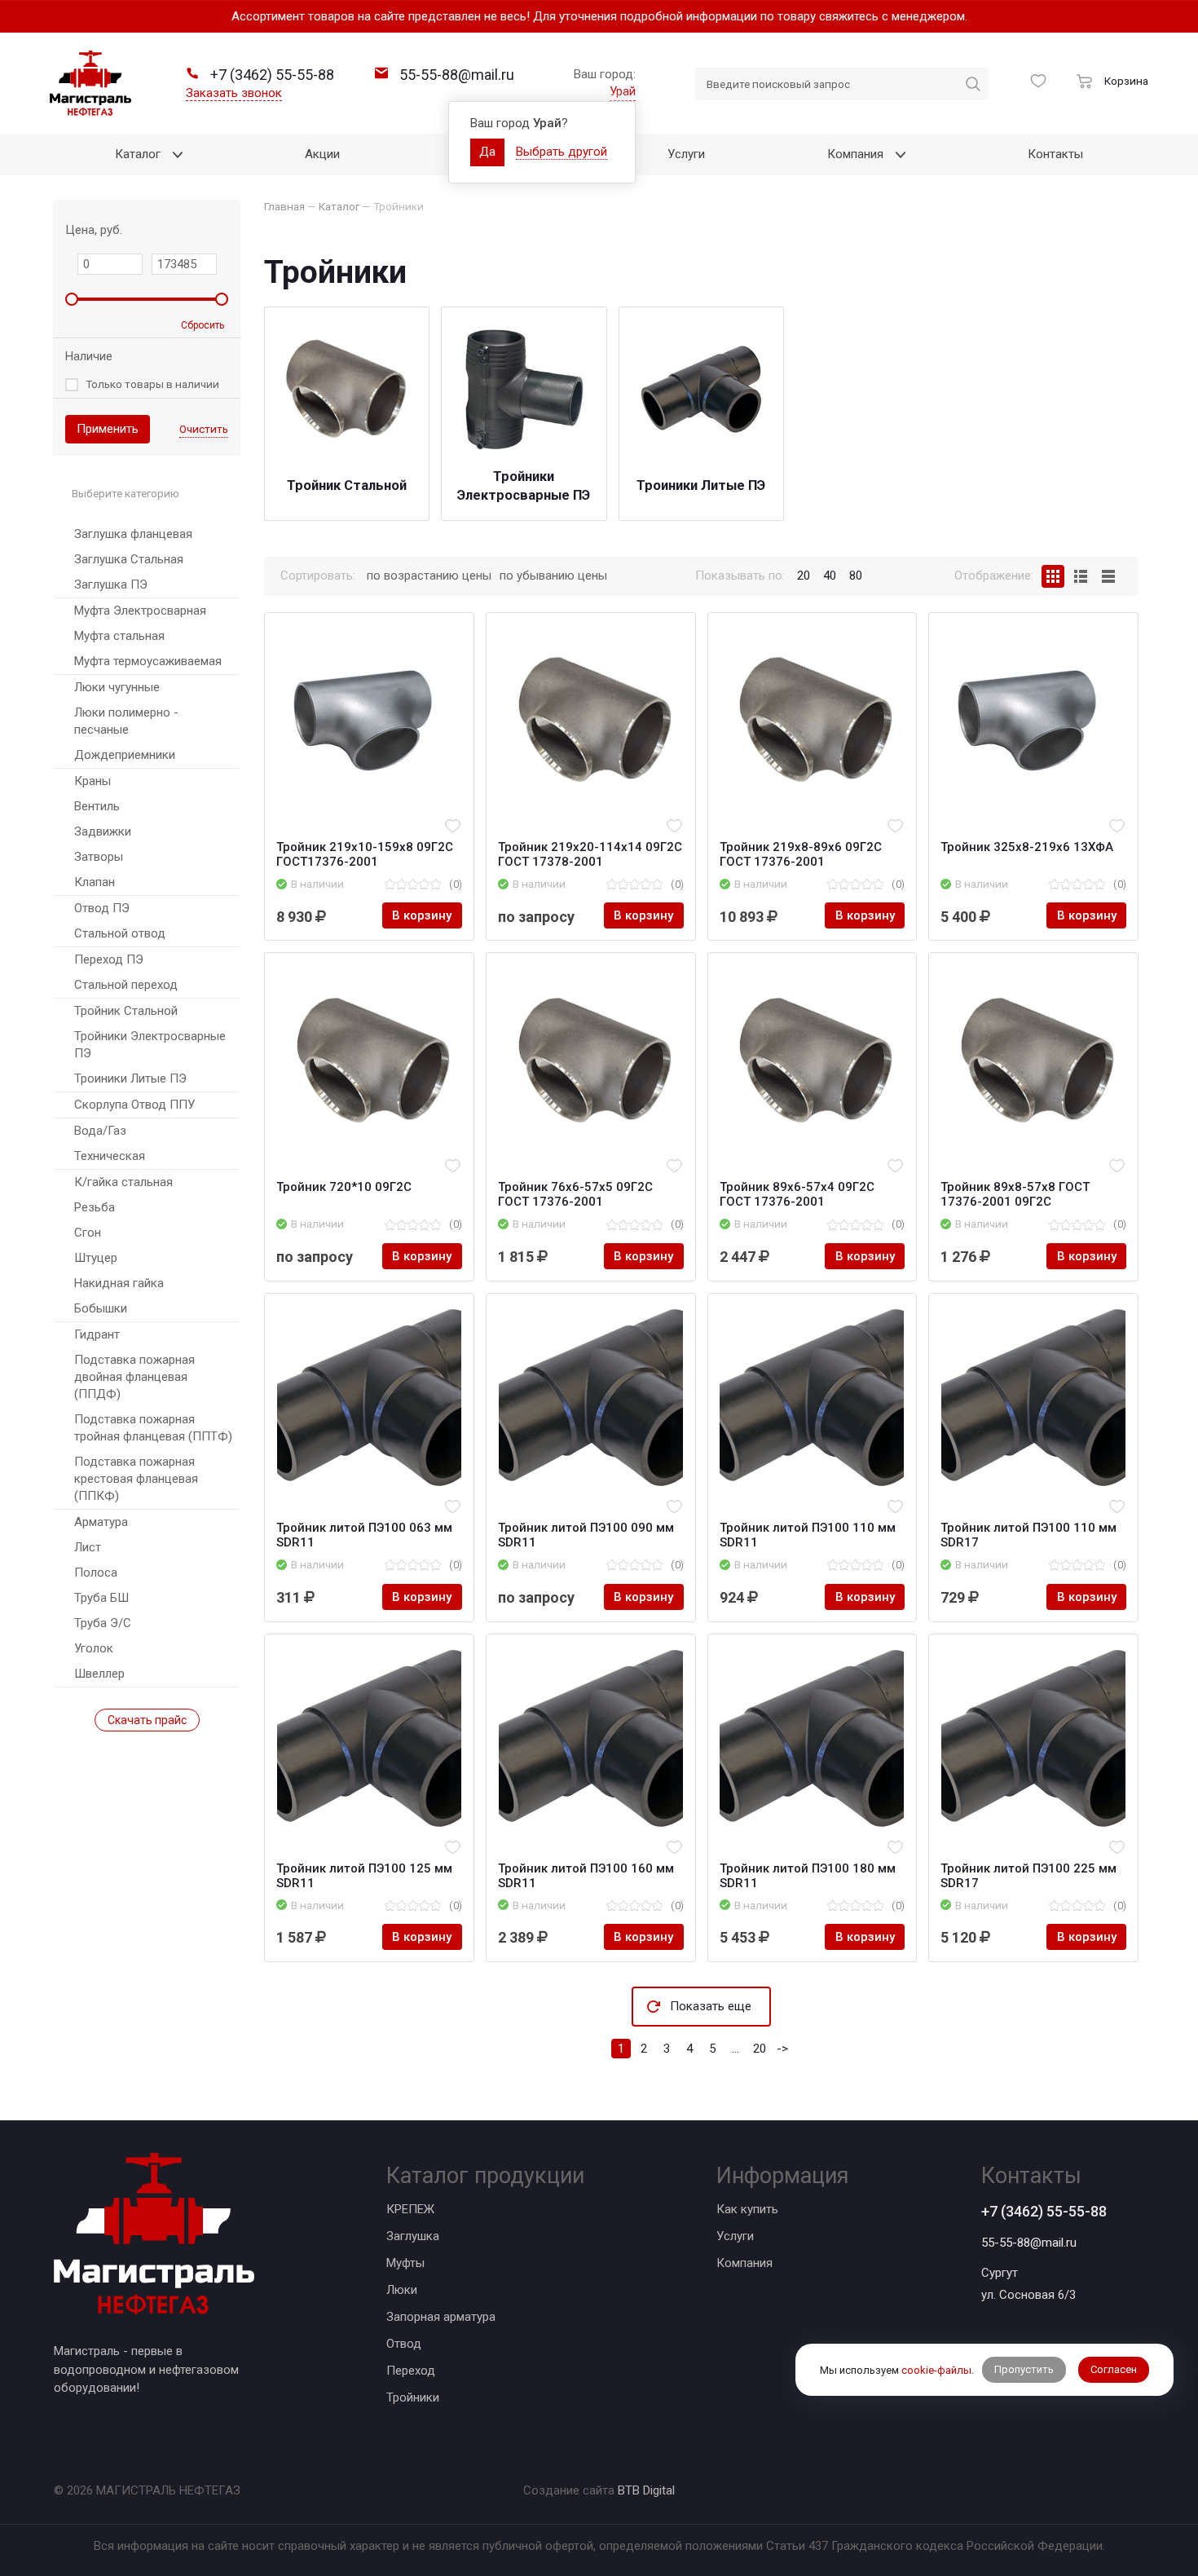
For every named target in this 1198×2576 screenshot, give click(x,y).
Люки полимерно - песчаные (126, 721)
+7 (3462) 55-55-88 (1044, 2211)
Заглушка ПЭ (111, 584)
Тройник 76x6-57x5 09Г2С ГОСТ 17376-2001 (575, 1194)
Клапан (95, 882)
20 (760, 2049)
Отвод (404, 2344)
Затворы (99, 857)
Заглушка (413, 2236)
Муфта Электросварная (140, 611)
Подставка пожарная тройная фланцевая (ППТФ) (153, 1428)
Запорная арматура (441, 2317)
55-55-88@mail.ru (1029, 2243)
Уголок (94, 1648)
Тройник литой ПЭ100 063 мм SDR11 (364, 1535)
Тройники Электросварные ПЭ (150, 1045)
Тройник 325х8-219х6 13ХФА (1027, 847)
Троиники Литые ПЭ (130, 1078)
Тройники (413, 2397)
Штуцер (96, 1258)
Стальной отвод (120, 933)
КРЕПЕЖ (410, 2209)
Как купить (747, 2209)
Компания (744, 2263)
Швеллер (99, 1674)
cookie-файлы (936, 2369)
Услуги (735, 2236)
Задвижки (103, 831)
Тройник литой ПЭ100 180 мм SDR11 (808, 1876)
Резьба (95, 1207)
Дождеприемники (125, 755)
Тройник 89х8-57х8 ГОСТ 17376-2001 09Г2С (1015, 1194)
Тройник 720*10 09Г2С (344, 1187)
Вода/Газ (100, 1131)
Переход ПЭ (109, 959)
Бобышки (101, 1308)
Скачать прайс (147, 1720)
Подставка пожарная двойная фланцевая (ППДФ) (134, 1377)
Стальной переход (126, 985)
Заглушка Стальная (129, 559)
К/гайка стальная (123, 1182)
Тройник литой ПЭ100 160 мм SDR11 (586, 1876)
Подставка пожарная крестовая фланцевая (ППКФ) (136, 1479)
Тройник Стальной (126, 1011)
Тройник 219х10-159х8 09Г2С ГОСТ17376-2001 (365, 854)
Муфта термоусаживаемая (148, 661)
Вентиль (97, 806)
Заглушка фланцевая (133, 534)
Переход (411, 2371)
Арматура (101, 1522)
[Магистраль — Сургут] (90, 83)
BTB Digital (646, 2490)
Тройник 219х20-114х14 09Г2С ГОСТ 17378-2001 (590, 854)
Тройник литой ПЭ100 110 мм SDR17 (1028, 1535)
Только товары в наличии (152, 384)
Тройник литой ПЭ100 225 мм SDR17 (1028, 1876)
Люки (402, 2290)
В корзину (422, 915)
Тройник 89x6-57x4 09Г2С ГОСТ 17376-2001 (797, 1194)
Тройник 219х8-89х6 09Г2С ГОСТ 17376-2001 (801, 854)
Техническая (110, 1156)
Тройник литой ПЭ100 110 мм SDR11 (808, 1535)
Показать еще (711, 2006)
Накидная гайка (119, 1283)
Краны (92, 781)
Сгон (88, 1233)
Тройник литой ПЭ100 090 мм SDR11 (586, 1535)
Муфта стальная (119, 636)
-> (782, 2049)
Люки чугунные (117, 687)
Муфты (405, 2263)
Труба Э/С (103, 1623)
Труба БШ (101, 1598)
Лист (88, 1547)
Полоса (96, 1573)
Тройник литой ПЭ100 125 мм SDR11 (364, 1876)
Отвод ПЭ (102, 908)
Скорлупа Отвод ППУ (134, 1105)
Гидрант (97, 1334)
